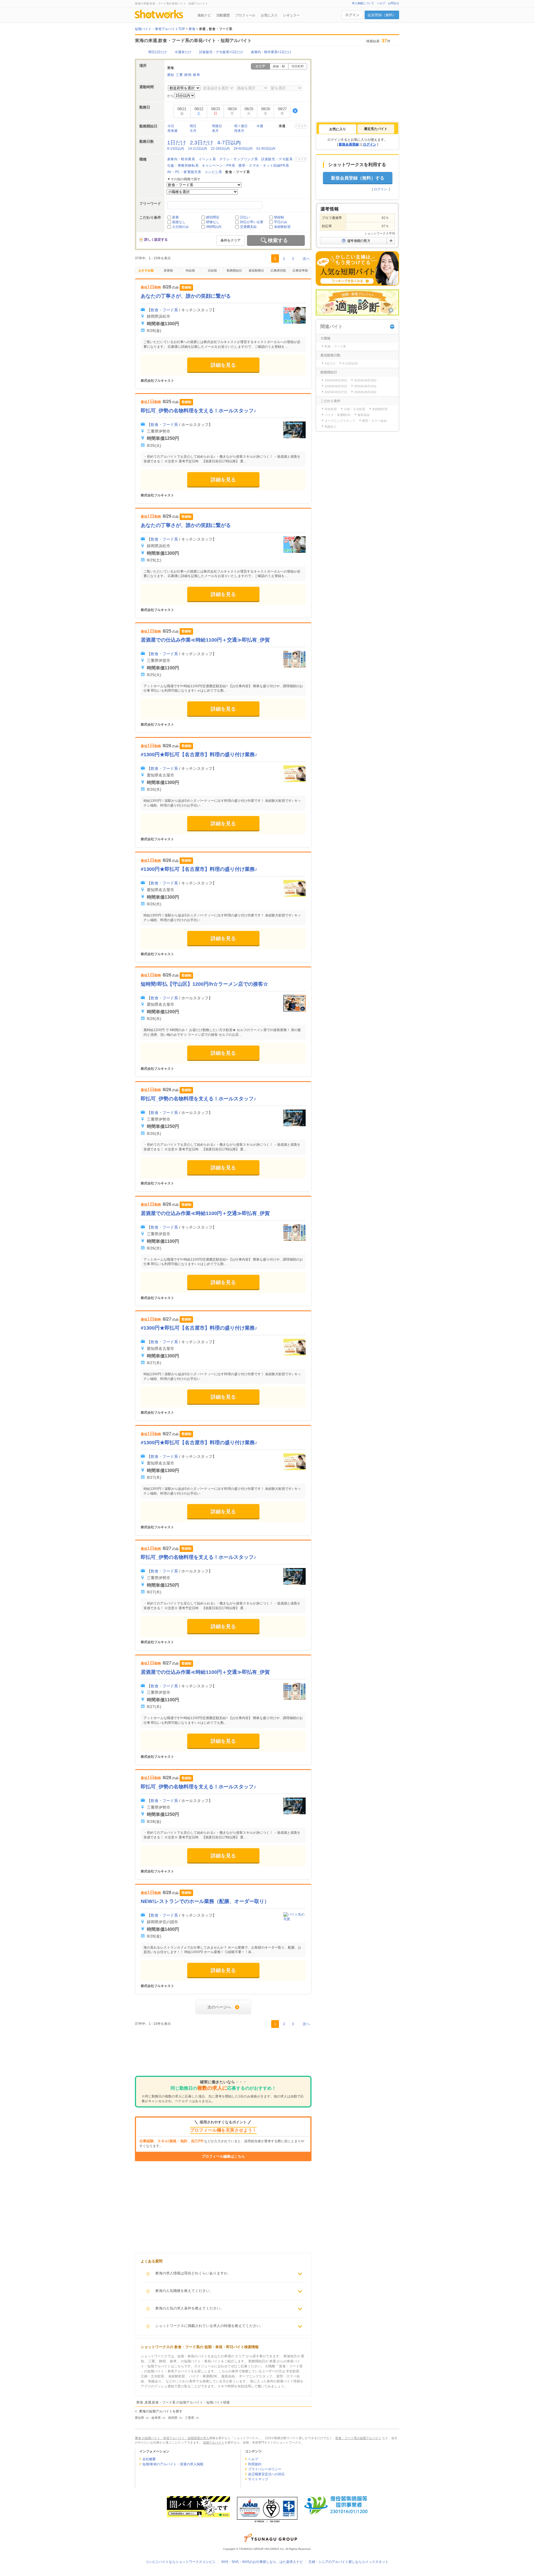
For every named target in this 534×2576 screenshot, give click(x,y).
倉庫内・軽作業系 (181, 159)
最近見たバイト (376, 129)
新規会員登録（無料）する (358, 178)
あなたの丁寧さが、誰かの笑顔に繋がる (186, 296)
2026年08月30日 (365, 392)
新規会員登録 (349, 144)
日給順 (212, 270)
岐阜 (196, 75)
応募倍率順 (300, 270)
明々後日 (241, 126)
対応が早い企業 (252, 222)
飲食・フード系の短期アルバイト (358, 2438)
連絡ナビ (204, 15)
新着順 (168, 270)
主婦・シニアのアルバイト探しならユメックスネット (348, 2562)
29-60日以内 (243, 149)
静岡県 (173, 2418)
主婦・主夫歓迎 (354, 409)
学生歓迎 (331, 409)
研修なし (213, 222)
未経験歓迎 (282, 227)
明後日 (217, 126)
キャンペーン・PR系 (218, 166)
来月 (215, 131)
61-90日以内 (266, 149)
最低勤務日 (256, 270)
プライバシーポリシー (265, 2469)
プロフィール (245, 15)
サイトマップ (258, 2479)
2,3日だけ (202, 143)
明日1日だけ (158, 52)
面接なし (179, 222)
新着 (175, 217)
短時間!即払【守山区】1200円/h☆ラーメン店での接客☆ (204, 984)
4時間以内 (214, 227)
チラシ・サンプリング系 (239, 159)
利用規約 (255, 2464)
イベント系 (207, 159)
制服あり (331, 427)
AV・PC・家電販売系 (184, 172)
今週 (260, 126)
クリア (302, 126)
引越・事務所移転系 (183, 166)
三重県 (190, 2418)
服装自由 (364, 415)
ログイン (352, 15)
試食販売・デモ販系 (277, 159)
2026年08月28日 (336, 380)
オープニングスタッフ (340, 421)
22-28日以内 (220, 149)
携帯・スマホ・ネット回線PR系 (264, 166)
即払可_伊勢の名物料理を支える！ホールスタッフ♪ (198, 411)
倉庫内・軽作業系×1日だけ (271, 52)
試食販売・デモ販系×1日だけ (221, 52)
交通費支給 (248, 227)
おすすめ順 (146, 270)
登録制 (279, 217)
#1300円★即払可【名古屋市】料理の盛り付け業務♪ (199, 755)
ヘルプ (253, 2459)
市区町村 (298, 66)
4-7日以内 (229, 143)
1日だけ (177, 143)
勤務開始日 (234, 270)
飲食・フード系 (164, 310)
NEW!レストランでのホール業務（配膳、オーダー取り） (205, 1901)
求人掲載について (363, 3)
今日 (171, 126)
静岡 (188, 75)
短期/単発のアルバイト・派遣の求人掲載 (173, 2464)
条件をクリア (231, 240)
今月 (193, 131)
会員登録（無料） (382, 15)
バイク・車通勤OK (338, 415)
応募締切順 (278, 270)
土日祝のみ (181, 227)
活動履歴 (223, 15)
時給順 (190, 270)
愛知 (171, 75)
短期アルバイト (214, 2442)
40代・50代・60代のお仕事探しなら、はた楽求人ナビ (262, 2562)
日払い (245, 217)
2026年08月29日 (365, 380)
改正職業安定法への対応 (266, 2474)
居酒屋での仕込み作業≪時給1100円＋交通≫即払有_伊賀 (205, 640)
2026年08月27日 (336, 392)
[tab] (338, 129)
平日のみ (281, 222)
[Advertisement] (223, 2053)
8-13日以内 (176, 149)
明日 (193, 126)
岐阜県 (156, 2418)
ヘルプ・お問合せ (388, 3)
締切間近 (213, 217)
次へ (306, 259)
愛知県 (139, 2418)
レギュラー (291, 15)
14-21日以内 (197, 149)
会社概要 (149, 2459)
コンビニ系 (213, 172)
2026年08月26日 (365, 386)
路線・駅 (279, 66)
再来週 (172, 131)
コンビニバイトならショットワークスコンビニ (181, 2562)
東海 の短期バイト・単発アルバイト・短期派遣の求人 (172, 2438)
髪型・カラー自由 (374, 421)
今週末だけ (183, 52)
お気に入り (269, 15)
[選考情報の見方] (357, 241)
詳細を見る (223, 365)
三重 (179, 75)
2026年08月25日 (336, 386)
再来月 (239, 131)
